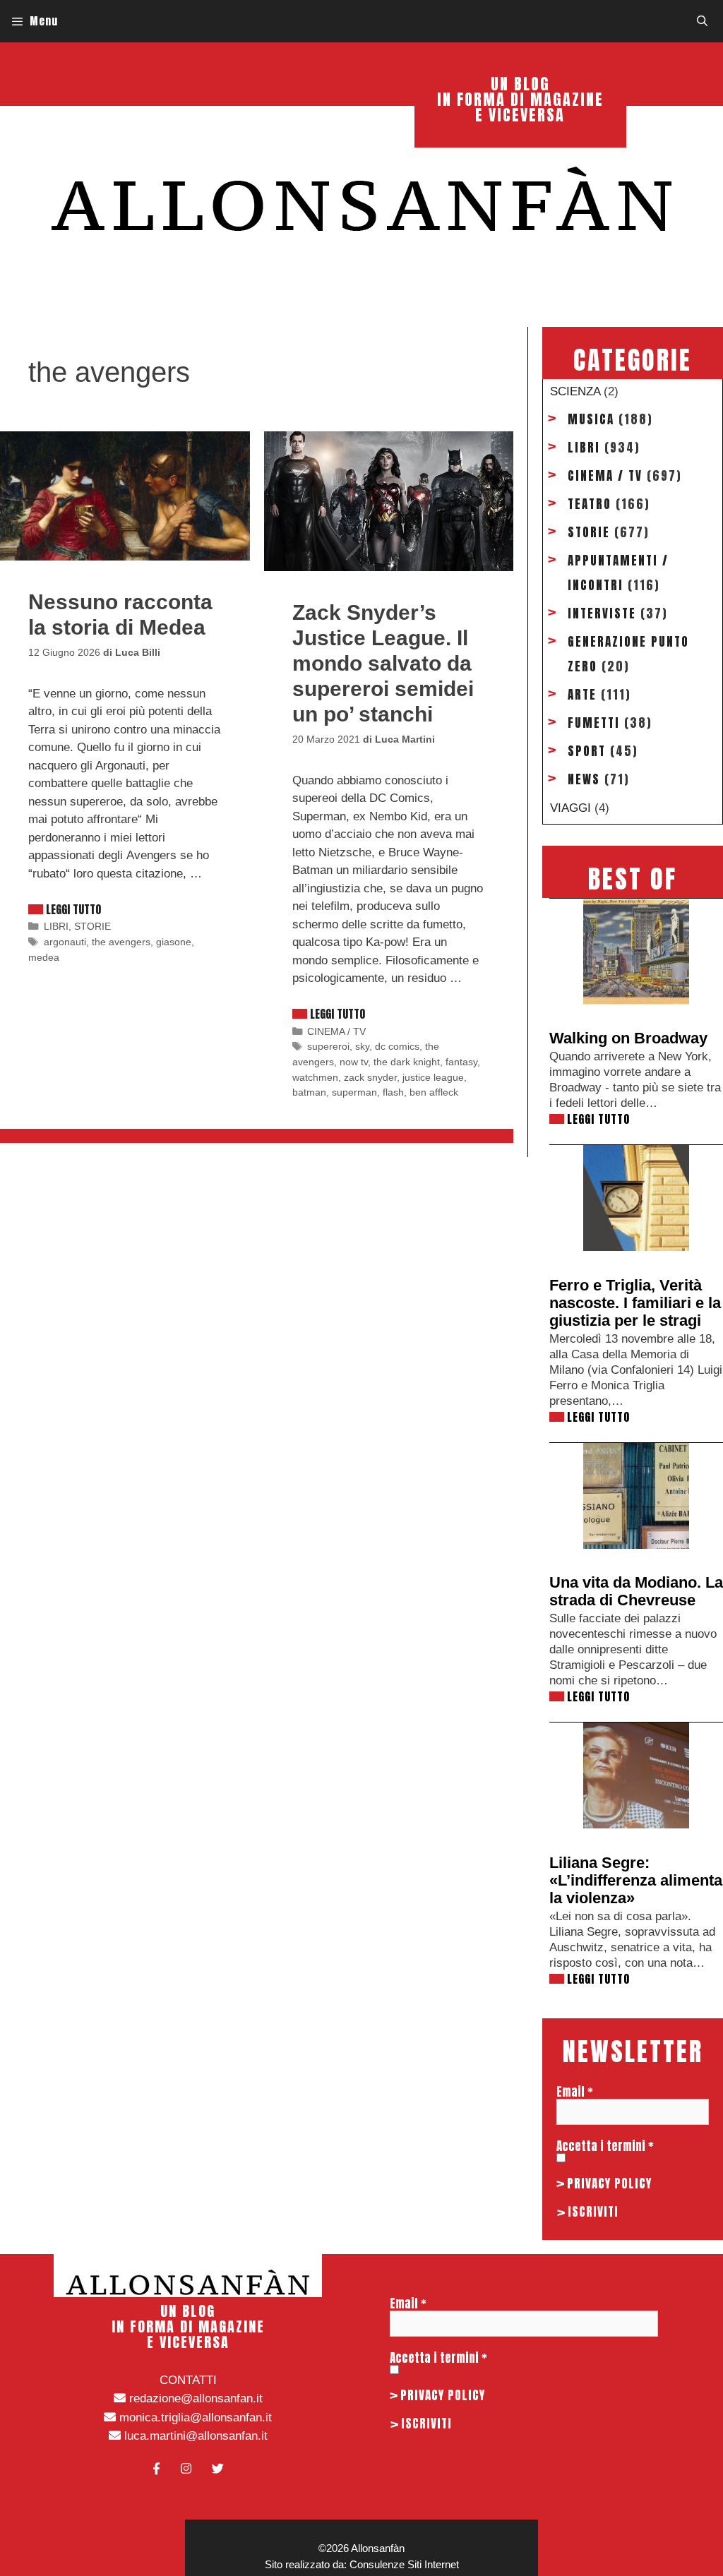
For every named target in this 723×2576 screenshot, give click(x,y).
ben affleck (434, 1092)
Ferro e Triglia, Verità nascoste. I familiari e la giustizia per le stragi (635, 1303)
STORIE (92, 926)
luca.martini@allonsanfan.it (194, 2436)
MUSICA (591, 419)
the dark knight (407, 1062)
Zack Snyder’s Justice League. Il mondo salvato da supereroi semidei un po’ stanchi (383, 663)
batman (309, 1092)
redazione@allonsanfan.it (194, 2398)
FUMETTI (594, 723)
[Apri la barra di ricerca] (702, 21)
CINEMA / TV (336, 1031)
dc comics (397, 1046)
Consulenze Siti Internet (404, 2564)
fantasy (461, 1062)
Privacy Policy (609, 2183)
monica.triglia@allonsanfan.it (194, 2418)
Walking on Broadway (628, 1038)
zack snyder (370, 1077)
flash (393, 1092)
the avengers (121, 942)
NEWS (584, 779)
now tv (354, 1062)
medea (44, 957)
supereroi (328, 1046)
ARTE (582, 695)
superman (354, 1092)
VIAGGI (570, 808)
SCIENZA (575, 391)
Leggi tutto (73, 909)
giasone (174, 942)
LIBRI (56, 926)
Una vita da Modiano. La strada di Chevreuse (636, 1591)
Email (575, 2092)
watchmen (315, 1077)
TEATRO (590, 504)
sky (362, 1046)
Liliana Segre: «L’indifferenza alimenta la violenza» (636, 1880)
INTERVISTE (602, 613)
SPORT (587, 751)
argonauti (65, 942)
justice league (433, 1077)
